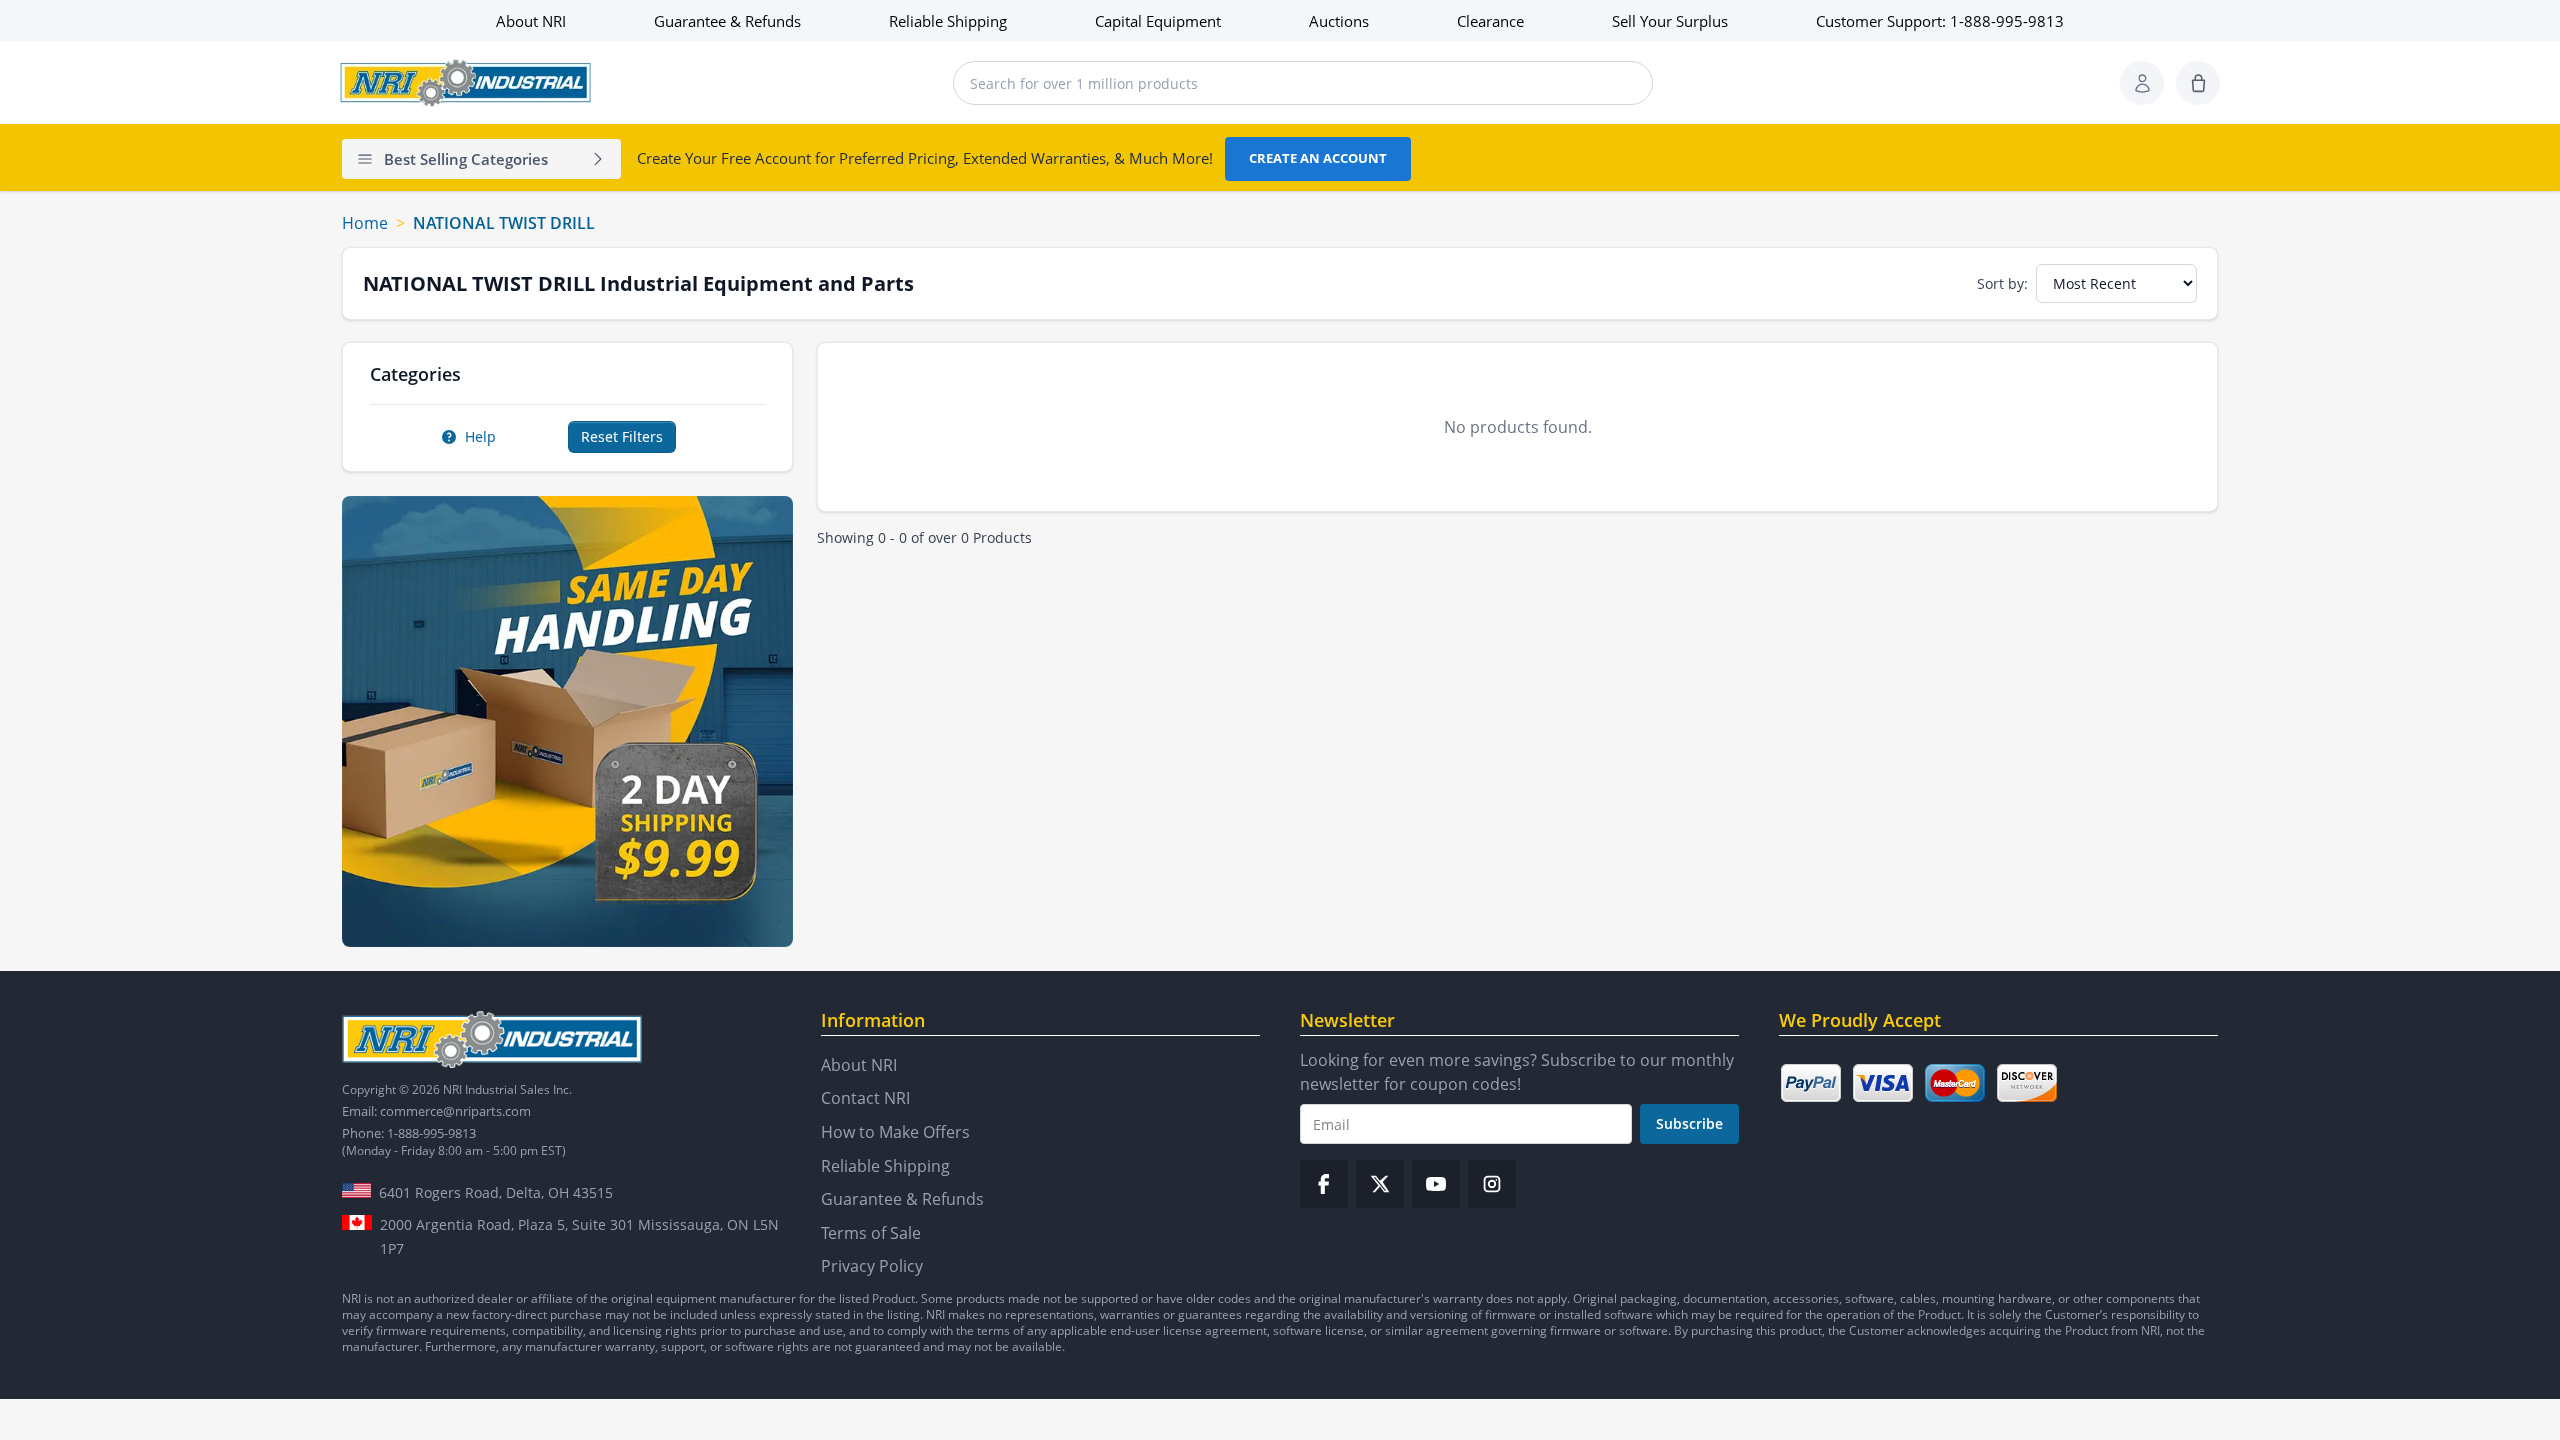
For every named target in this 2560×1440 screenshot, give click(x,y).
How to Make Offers (895, 1132)
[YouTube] (1436, 1184)
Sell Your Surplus (1670, 21)
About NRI (531, 21)
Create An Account (1318, 158)
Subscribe (1689, 1123)
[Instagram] (1492, 1184)
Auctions (1339, 21)
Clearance (1490, 21)
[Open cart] (2198, 83)
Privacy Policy (872, 1266)
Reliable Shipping (948, 21)
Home (365, 223)
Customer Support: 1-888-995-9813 (1940, 21)
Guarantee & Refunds (727, 21)
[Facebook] (1324, 1184)
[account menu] (2142, 83)
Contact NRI (865, 1098)
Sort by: (2002, 283)
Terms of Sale (871, 1233)
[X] (1380, 1184)
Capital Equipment (1158, 21)
